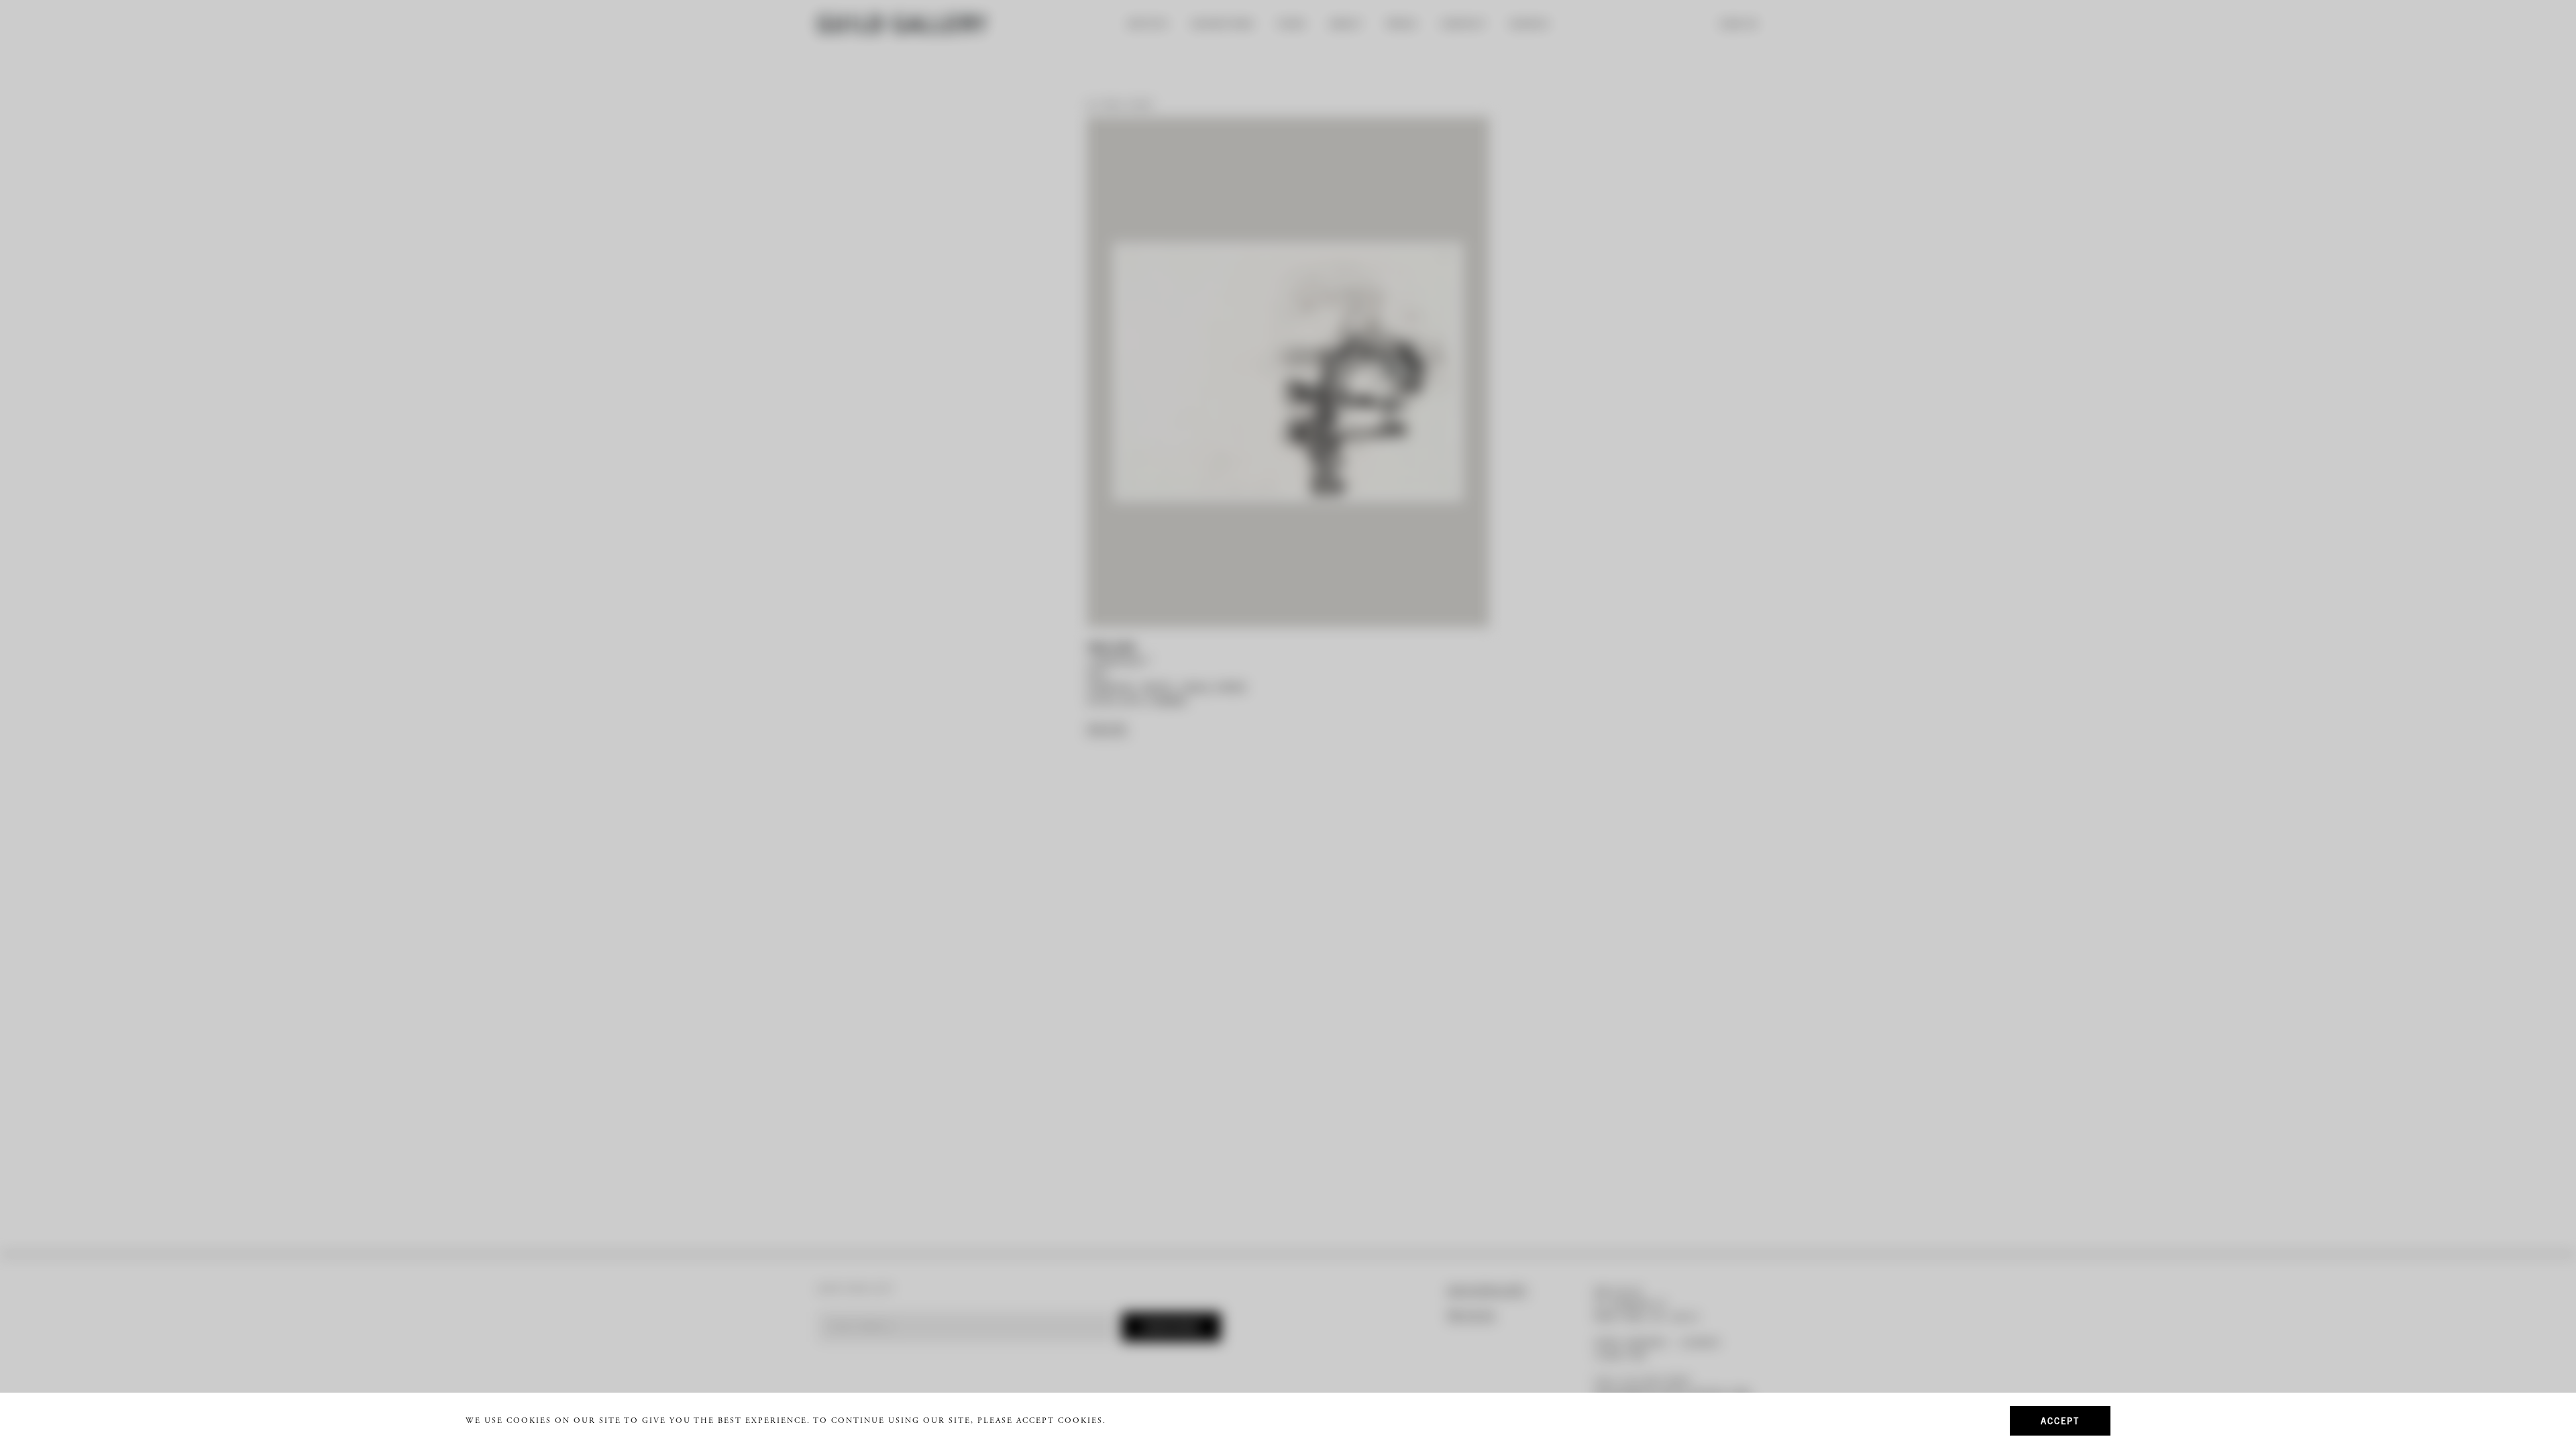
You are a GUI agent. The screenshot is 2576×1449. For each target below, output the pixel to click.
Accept (2060, 1420)
